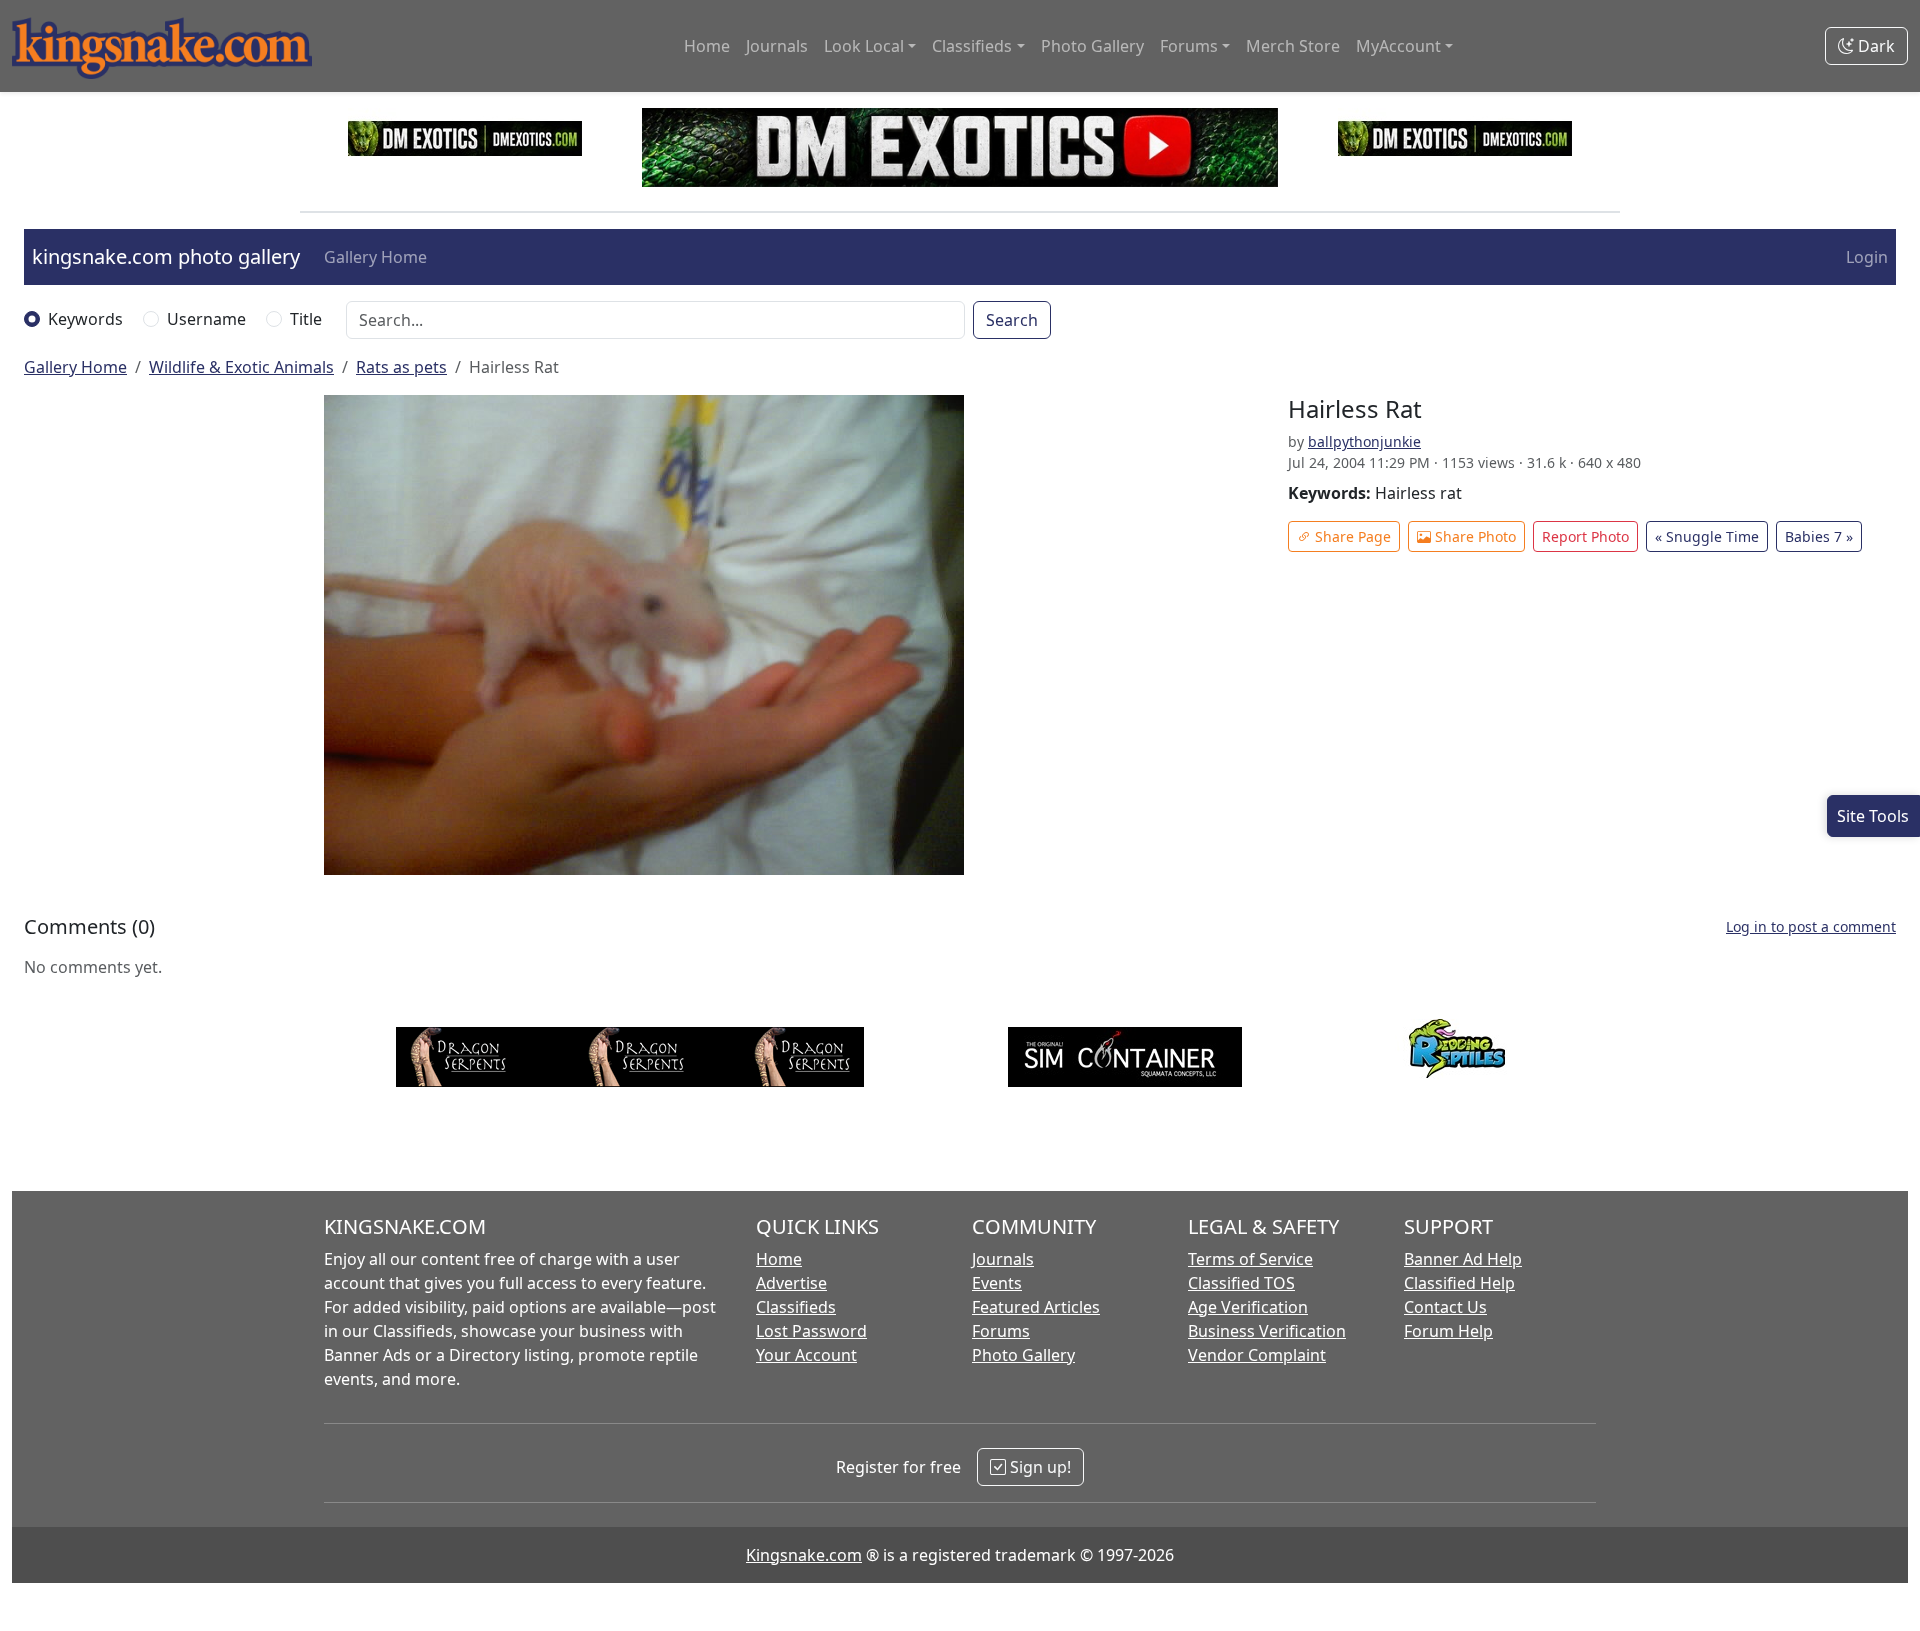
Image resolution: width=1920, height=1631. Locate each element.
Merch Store (1293, 46)
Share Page (1351, 536)
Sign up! (1038, 1467)
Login (1867, 257)
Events (997, 1283)
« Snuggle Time (1707, 536)
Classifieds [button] (972, 46)
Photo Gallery (1092, 46)
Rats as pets (401, 367)
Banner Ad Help (1463, 1259)
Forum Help (1448, 1331)
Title (306, 319)
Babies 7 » (1819, 536)
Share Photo (1473, 536)
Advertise (791, 1283)
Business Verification (1267, 1331)
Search (1012, 320)
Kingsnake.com (804, 1555)
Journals (777, 46)
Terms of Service (1250, 1259)
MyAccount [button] (1398, 46)
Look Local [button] (864, 46)
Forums (1001, 1331)
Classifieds (796, 1307)
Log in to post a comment (1811, 926)
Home (707, 46)
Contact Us (1445, 1307)
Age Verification (1248, 1307)
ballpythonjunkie (1364, 441)
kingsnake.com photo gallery (166, 256)
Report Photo (1585, 536)
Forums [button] (1189, 46)
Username (206, 319)
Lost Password (811, 1331)
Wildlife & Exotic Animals (241, 367)
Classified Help (1459, 1283)
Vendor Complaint (1257, 1355)
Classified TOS (1241, 1283)
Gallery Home (375, 257)
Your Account (806, 1355)
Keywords (85, 319)
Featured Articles (1036, 1307)
